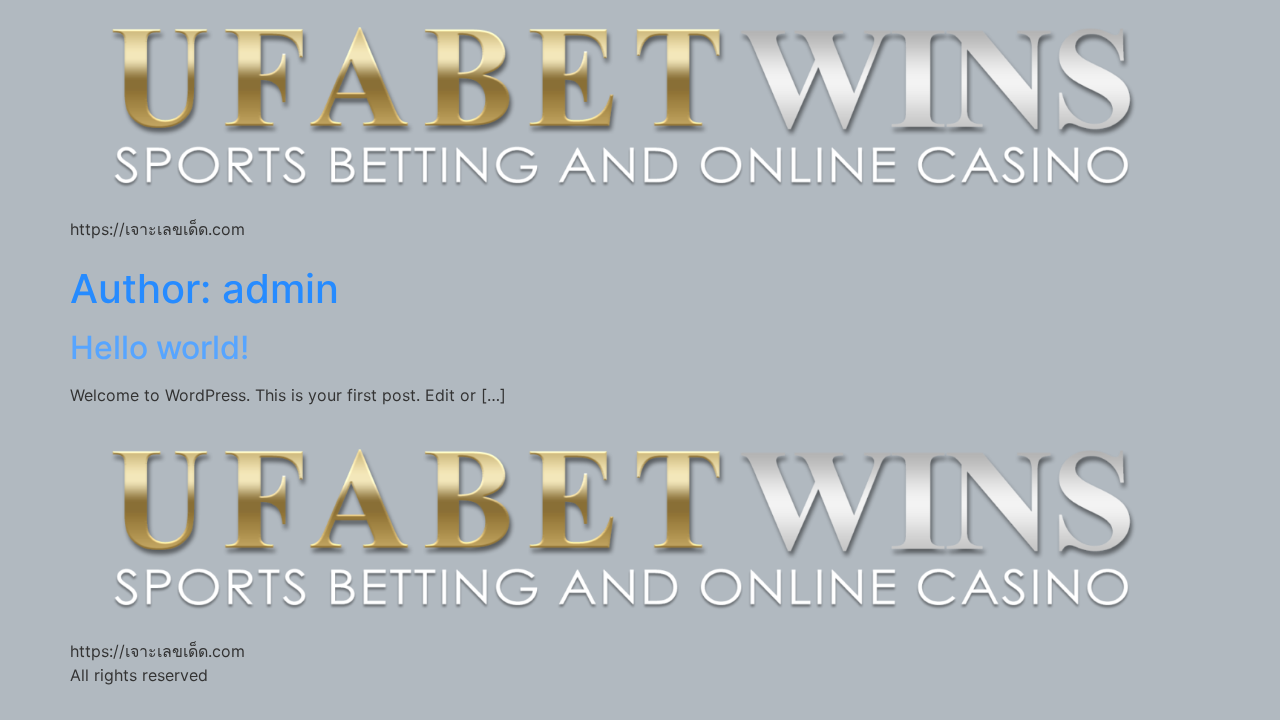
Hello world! (159, 347)
